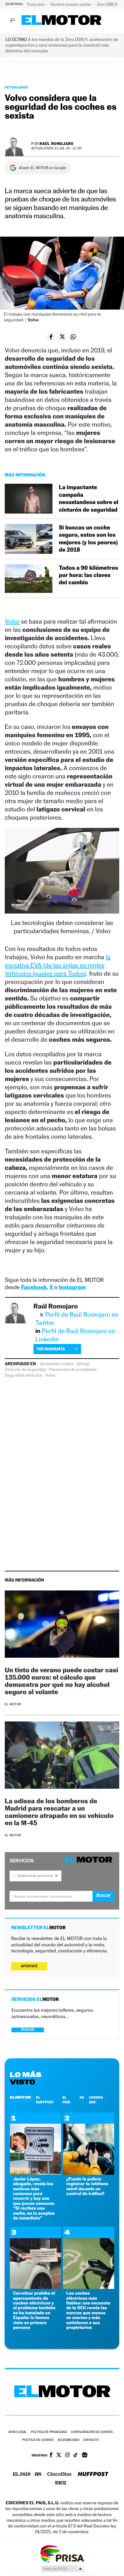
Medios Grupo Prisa (62, 2569)
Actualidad (16, 87)
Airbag (83, 1364)
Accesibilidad (69, 2440)
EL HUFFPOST (45, 2100)
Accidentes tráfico (57, 1364)
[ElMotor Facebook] (51, 2455)
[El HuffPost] (93, 2475)
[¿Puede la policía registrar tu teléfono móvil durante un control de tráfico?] (89, 2173)
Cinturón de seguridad (25, 1370)
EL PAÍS (66, 2100)
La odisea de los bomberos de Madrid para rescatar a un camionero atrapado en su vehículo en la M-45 (59, 1812)
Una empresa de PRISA (62, 2553)
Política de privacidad (49, 2432)
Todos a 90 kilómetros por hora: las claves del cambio (88, 575)
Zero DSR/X (107, 4)
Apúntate (29, 1966)
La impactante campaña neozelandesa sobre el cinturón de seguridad (89, 498)
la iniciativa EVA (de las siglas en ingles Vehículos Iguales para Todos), (58, 965)
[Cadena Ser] (61, 2484)
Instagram (72, 1287)
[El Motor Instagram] (67, 2455)
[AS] (38, 2475)
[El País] (22, 2474)
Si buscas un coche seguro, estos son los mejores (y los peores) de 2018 (88, 539)
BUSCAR (28, 2030)
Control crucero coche (71, 4)
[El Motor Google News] (85, 2455)
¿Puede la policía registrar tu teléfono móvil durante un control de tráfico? (87, 2186)
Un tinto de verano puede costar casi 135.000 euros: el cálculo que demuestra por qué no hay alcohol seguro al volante (62, 1681)
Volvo (12, 621)
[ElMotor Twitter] (59, 2456)
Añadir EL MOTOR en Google (42, 168)
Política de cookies (38, 2440)
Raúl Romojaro (56, 144)
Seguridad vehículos (24, 1375)
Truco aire (36, 4)
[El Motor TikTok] (76, 2455)
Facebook (34, 1287)
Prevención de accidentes (73, 1370)
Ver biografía (51, 1349)
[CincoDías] (59, 2474)
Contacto (91, 2440)
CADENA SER (96, 2100)
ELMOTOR (20, 2097)
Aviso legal (17, 2432)
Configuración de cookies (92, 2432)
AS (82, 2097)
